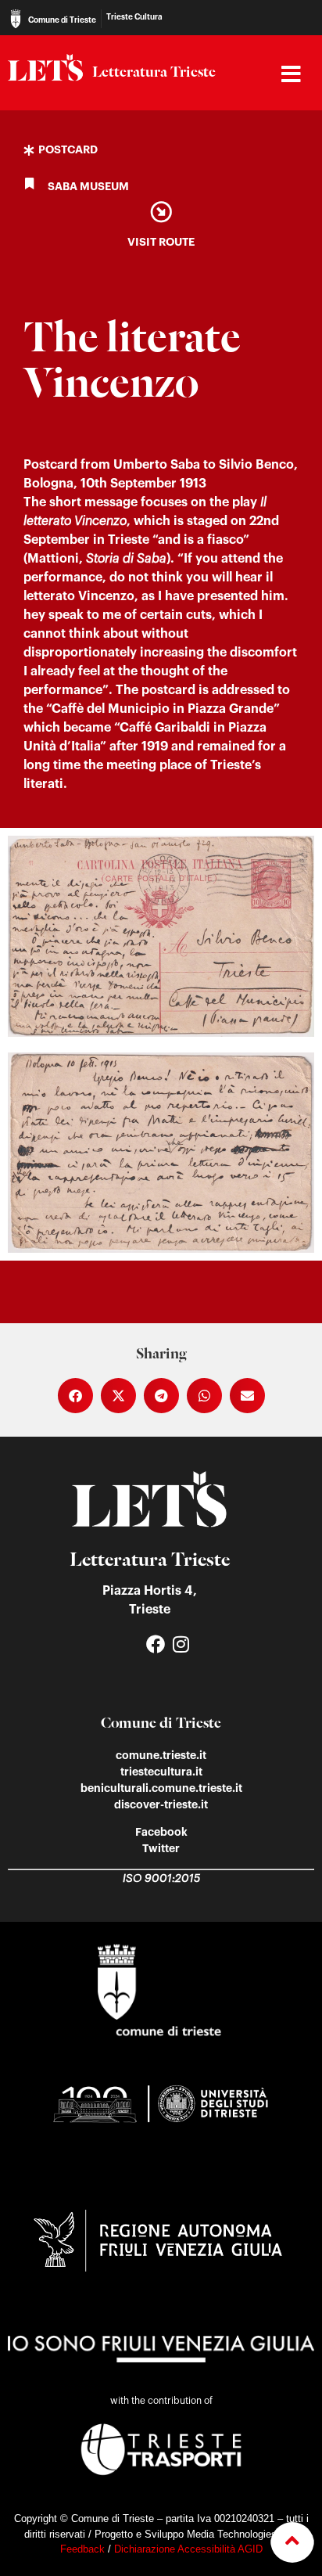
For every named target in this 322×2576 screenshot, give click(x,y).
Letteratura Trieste (154, 73)
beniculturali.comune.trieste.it (161, 1788)
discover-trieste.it (161, 1804)
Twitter (161, 1848)
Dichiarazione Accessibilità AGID (188, 2549)
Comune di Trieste (62, 20)
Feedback (82, 2549)
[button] (75, 1396)
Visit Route (161, 242)
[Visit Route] (161, 212)
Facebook (161, 1832)
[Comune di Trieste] (16, 19)
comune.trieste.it (161, 1755)
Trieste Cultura (134, 17)
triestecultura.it (161, 1772)
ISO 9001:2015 (161, 1879)
